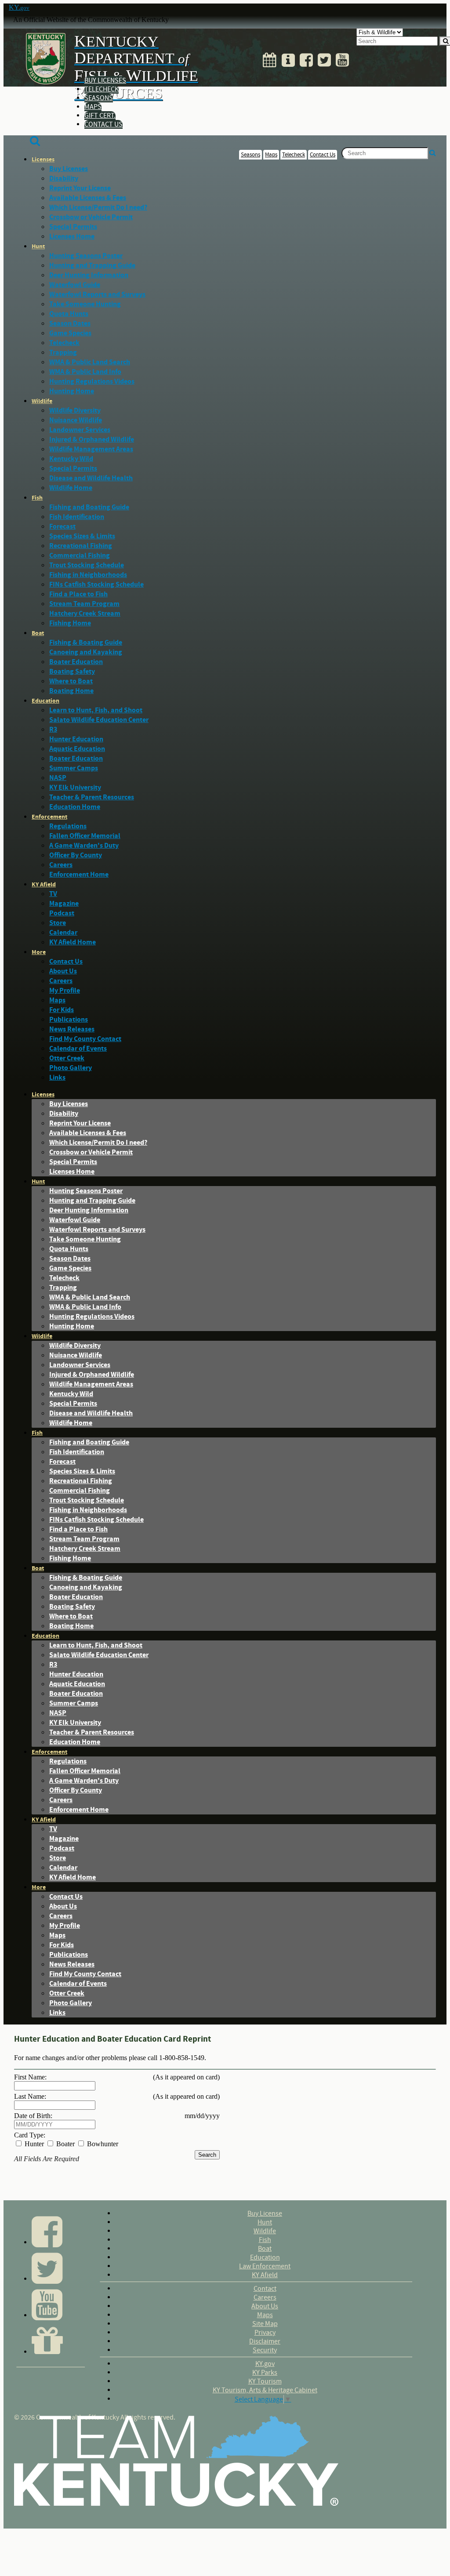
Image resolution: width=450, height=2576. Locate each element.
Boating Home (71, 691)
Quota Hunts (69, 314)
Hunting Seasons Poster (86, 256)
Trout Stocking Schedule (87, 565)
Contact (265, 2289)
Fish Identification (77, 517)
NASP (58, 778)
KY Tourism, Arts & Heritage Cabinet (265, 2390)
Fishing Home (70, 623)
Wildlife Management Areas (91, 449)
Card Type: (30, 2135)
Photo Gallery (71, 1068)
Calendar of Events (78, 1049)
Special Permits (73, 227)
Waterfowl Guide (75, 285)
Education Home (75, 807)
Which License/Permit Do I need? (98, 207)
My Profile (65, 990)
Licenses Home (72, 236)
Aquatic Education (77, 749)
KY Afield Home (73, 942)
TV (53, 894)
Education (45, 701)
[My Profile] (288, 58)
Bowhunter (102, 2144)
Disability (64, 178)
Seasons (99, 98)
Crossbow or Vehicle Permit (91, 217)
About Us (63, 971)
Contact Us (103, 124)
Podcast (62, 913)
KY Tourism (265, 2381)
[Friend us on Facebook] (306, 58)
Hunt (38, 247)
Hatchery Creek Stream (85, 613)
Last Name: (30, 2096)
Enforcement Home (79, 874)
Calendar (63, 932)
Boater (65, 2144)
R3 (53, 729)
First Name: (30, 2077)
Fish (37, 498)
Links (57, 1078)
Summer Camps (74, 768)
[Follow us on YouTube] (342, 58)
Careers (61, 865)
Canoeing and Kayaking (86, 652)
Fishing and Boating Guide (89, 507)
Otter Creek (67, 1058)
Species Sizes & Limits (82, 536)
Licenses (43, 160)
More (39, 952)
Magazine (64, 903)
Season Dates (70, 323)
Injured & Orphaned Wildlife (92, 439)
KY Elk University (75, 787)
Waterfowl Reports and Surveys (97, 294)
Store (58, 923)
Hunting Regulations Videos (92, 381)
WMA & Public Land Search (90, 362)
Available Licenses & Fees (88, 198)
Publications (69, 1020)
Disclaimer (265, 2341)
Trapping (63, 352)
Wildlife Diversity (75, 410)
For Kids (62, 1010)
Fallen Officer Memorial (85, 836)
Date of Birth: (33, 2116)
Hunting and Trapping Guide (92, 265)
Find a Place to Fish (78, 594)
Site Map (265, 2324)
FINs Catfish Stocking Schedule (96, 584)
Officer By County (76, 855)
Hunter (33, 2144)
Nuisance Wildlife (76, 420)
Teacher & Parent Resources (92, 797)
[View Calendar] (270, 58)
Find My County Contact (85, 1039)
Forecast (62, 526)
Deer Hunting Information (89, 275)
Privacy (265, 2333)
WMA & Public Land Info (85, 372)
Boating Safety (72, 671)
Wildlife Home (71, 488)
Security (265, 2350)
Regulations (68, 826)
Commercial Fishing (80, 555)
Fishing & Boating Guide (86, 642)
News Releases (72, 1029)
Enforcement (49, 817)
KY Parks (265, 2373)
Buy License (265, 2213)
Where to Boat (71, 681)
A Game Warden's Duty (84, 845)
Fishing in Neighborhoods (88, 575)
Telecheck (102, 89)
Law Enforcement (265, 2266)
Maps (93, 107)
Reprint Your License (80, 188)
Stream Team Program (84, 604)
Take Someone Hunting (85, 304)
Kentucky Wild (71, 459)
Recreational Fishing (81, 546)
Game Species (70, 333)
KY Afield (44, 885)
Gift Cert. (100, 116)
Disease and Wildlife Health (91, 478)
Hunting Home (72, 391)
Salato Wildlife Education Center (99, 720)
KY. (19, 7)
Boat (38, 633)
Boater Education (76, 662)
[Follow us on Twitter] (324, 58)
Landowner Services (80, 430)
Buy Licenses (105, 80)
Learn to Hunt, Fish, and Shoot (96, 710)
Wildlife (42, 401)
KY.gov (265, 2364)
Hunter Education (76, 739)
